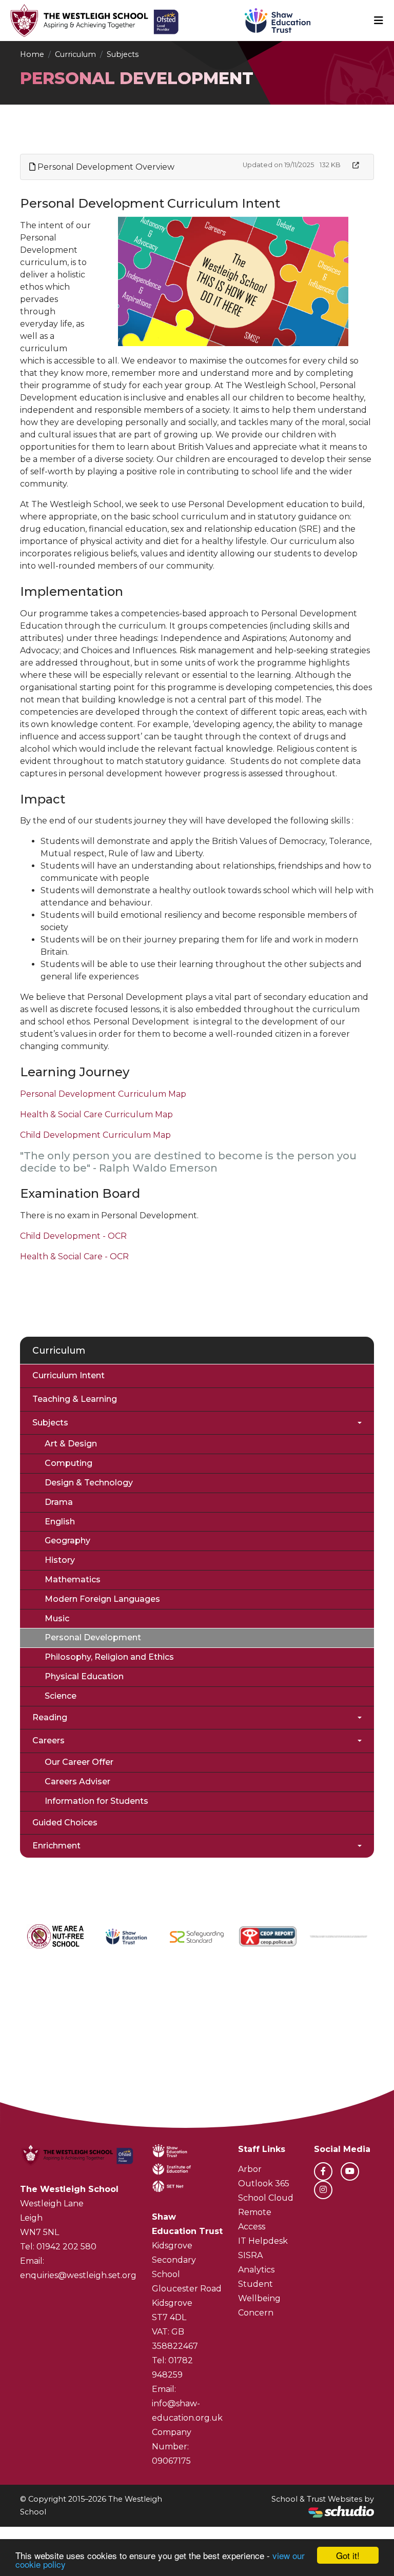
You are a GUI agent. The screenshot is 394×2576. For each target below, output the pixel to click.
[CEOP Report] (268, 1937)
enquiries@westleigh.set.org (78, 2275)
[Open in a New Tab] (356, 165)
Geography (67, 1541)
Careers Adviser (77, 1782)
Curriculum (75, 54)
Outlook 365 (264, 2183)
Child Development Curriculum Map (95, 1135)
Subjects (123, 54)
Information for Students (96, 1801)
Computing (68, 1463)
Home (32, 54)
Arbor (250, 2169)
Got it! (348, 2555)
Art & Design (71, 1444)
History (60, 1560)
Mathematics (73, 1579)
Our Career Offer (79, 1762)
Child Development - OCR (73, 1236)
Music (57, 1618)
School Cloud (266, 2198)
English (60, 1522)
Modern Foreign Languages (102, 1599)
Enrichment (56, 1846)
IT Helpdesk (263, 2241)
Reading (50, 1717)
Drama (59, 1502)
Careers (48, 1740)
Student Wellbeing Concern (259, 2298)
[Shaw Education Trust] (126, 1936)
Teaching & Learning (75, 1399)
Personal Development (93, 1637)
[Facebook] (323, 2171)
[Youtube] (350, 2171)
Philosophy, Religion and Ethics (109, 1657)
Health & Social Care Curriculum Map (96, 1114)
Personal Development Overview (105, 167)
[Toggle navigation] (379, 21)
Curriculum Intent (68, 1375)
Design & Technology (89, 1483)
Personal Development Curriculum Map (103, 1094)
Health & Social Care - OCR (74, 1256)
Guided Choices (65, 1823)
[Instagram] (323, 2190)
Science (61, 1696)
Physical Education (84, 1676)
